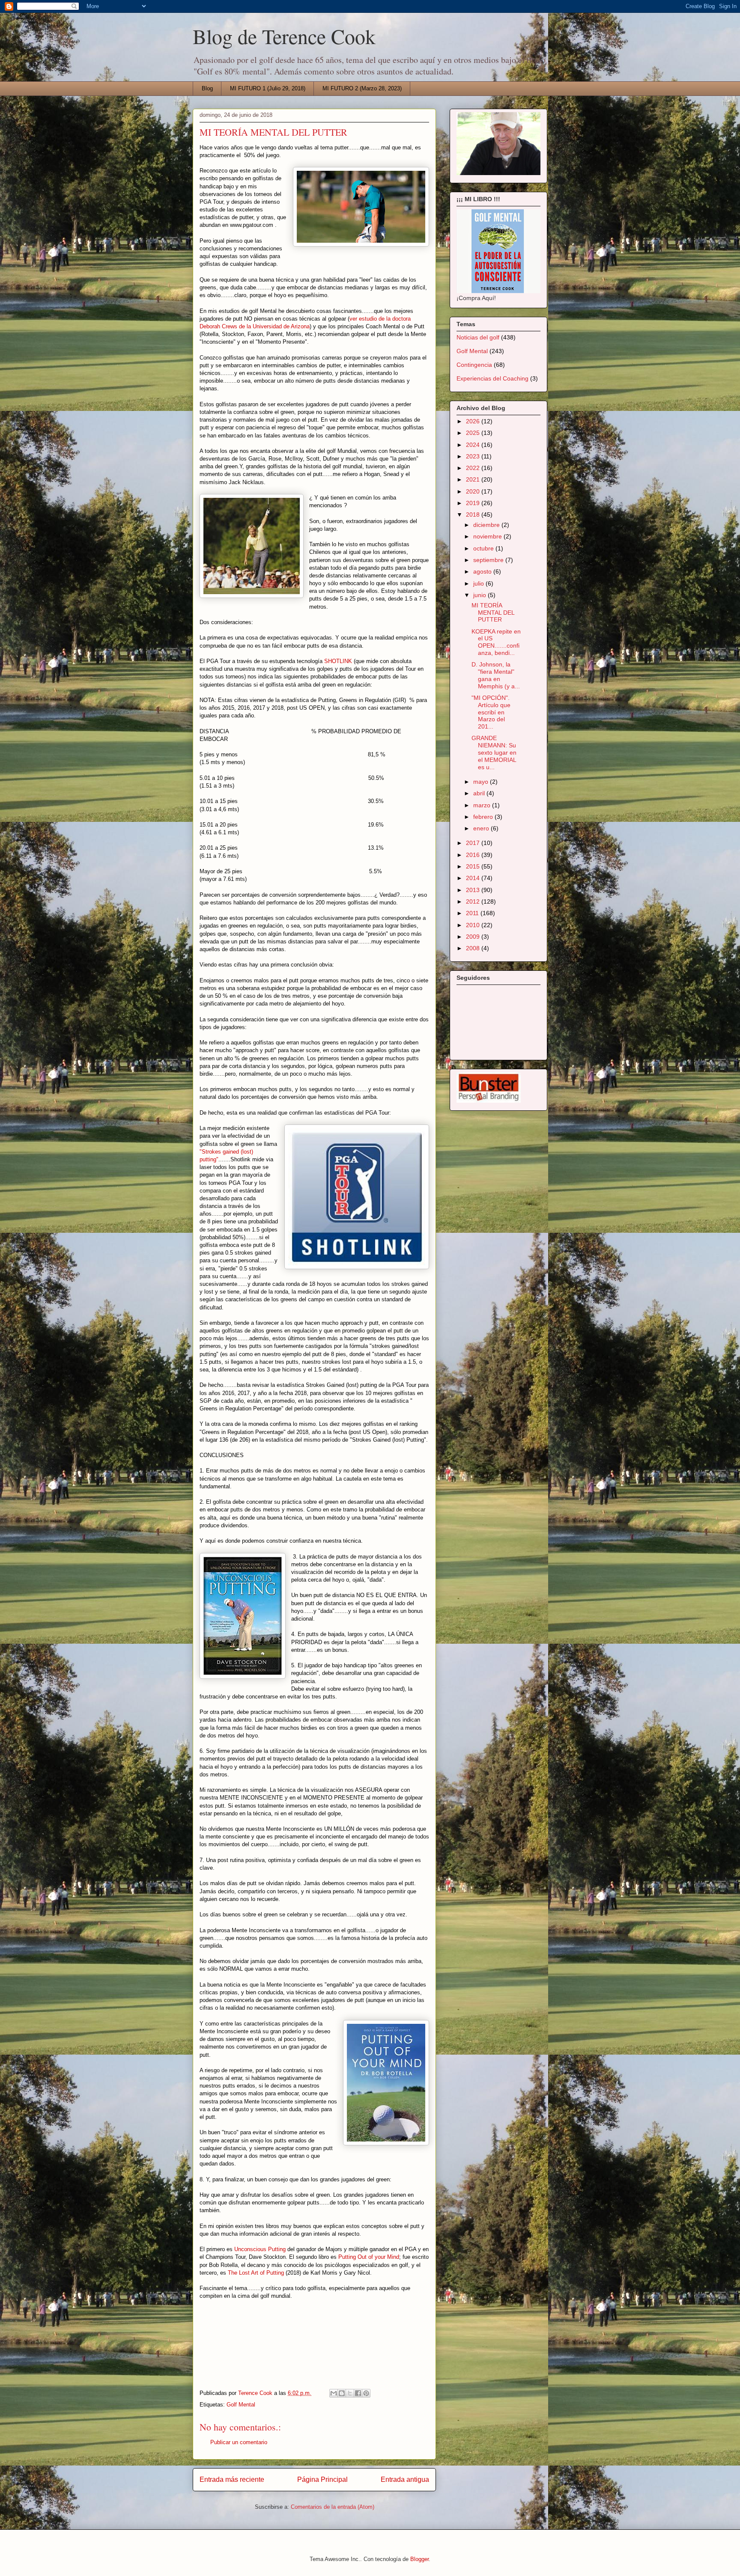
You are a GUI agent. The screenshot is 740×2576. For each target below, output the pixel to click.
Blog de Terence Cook (284, 36)
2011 (473, 913)
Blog (207, 88)
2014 (474, 878)
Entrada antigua (405, 2479)
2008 (474, 948)
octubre (484, 548)
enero (482, 828)
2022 (474, 468)
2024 (474, 445)
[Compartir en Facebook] (358, 2393)
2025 (474, 433)
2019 (474, 503)
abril (480, 793)
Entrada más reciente (232, 2479)
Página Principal (322, 2479)
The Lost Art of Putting (256, 2273)
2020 (474, 491)
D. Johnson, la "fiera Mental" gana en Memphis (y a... (496, 675)
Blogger (419, 2559)
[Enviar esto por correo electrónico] (334, 2393)
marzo (483, 805)
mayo (482, 782)
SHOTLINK (338, 661)
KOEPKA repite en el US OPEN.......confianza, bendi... (496, 642)
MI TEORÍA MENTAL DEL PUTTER (493, 613)
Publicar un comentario (239, 2442)
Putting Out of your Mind (369, 2257)
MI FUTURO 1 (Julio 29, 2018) (268, 88)
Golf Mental (241, 2405)
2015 (474, 866)
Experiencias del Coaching (492, 378)
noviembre (488, 536)
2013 (474, 890)
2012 (474, 901)
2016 (474, 855)
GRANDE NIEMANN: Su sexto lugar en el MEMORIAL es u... (494, 752)
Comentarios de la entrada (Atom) (333, 2507)
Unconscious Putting (260, 2249)
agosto (483, 571)
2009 (474, 937)
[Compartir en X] (350, 2393)
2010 (474, 925)
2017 (474, 843)
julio (479, 583)
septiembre (489, 560)
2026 (474, 421)
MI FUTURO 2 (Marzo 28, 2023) (362, 88)
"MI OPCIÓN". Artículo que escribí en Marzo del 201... (491, 712)
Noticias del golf (478, 337)
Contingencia (474, 365)
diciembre (487, 525)
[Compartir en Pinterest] (366, 2393)
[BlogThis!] (342, 2393)
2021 (474, 479)
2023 (474, 456)
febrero (484, 817)
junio (480, 595)
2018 (474, 515)
